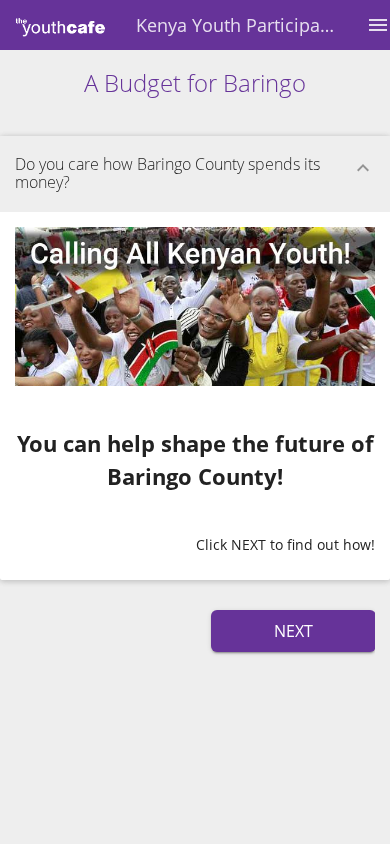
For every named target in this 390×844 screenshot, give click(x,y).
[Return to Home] (60, 25)
